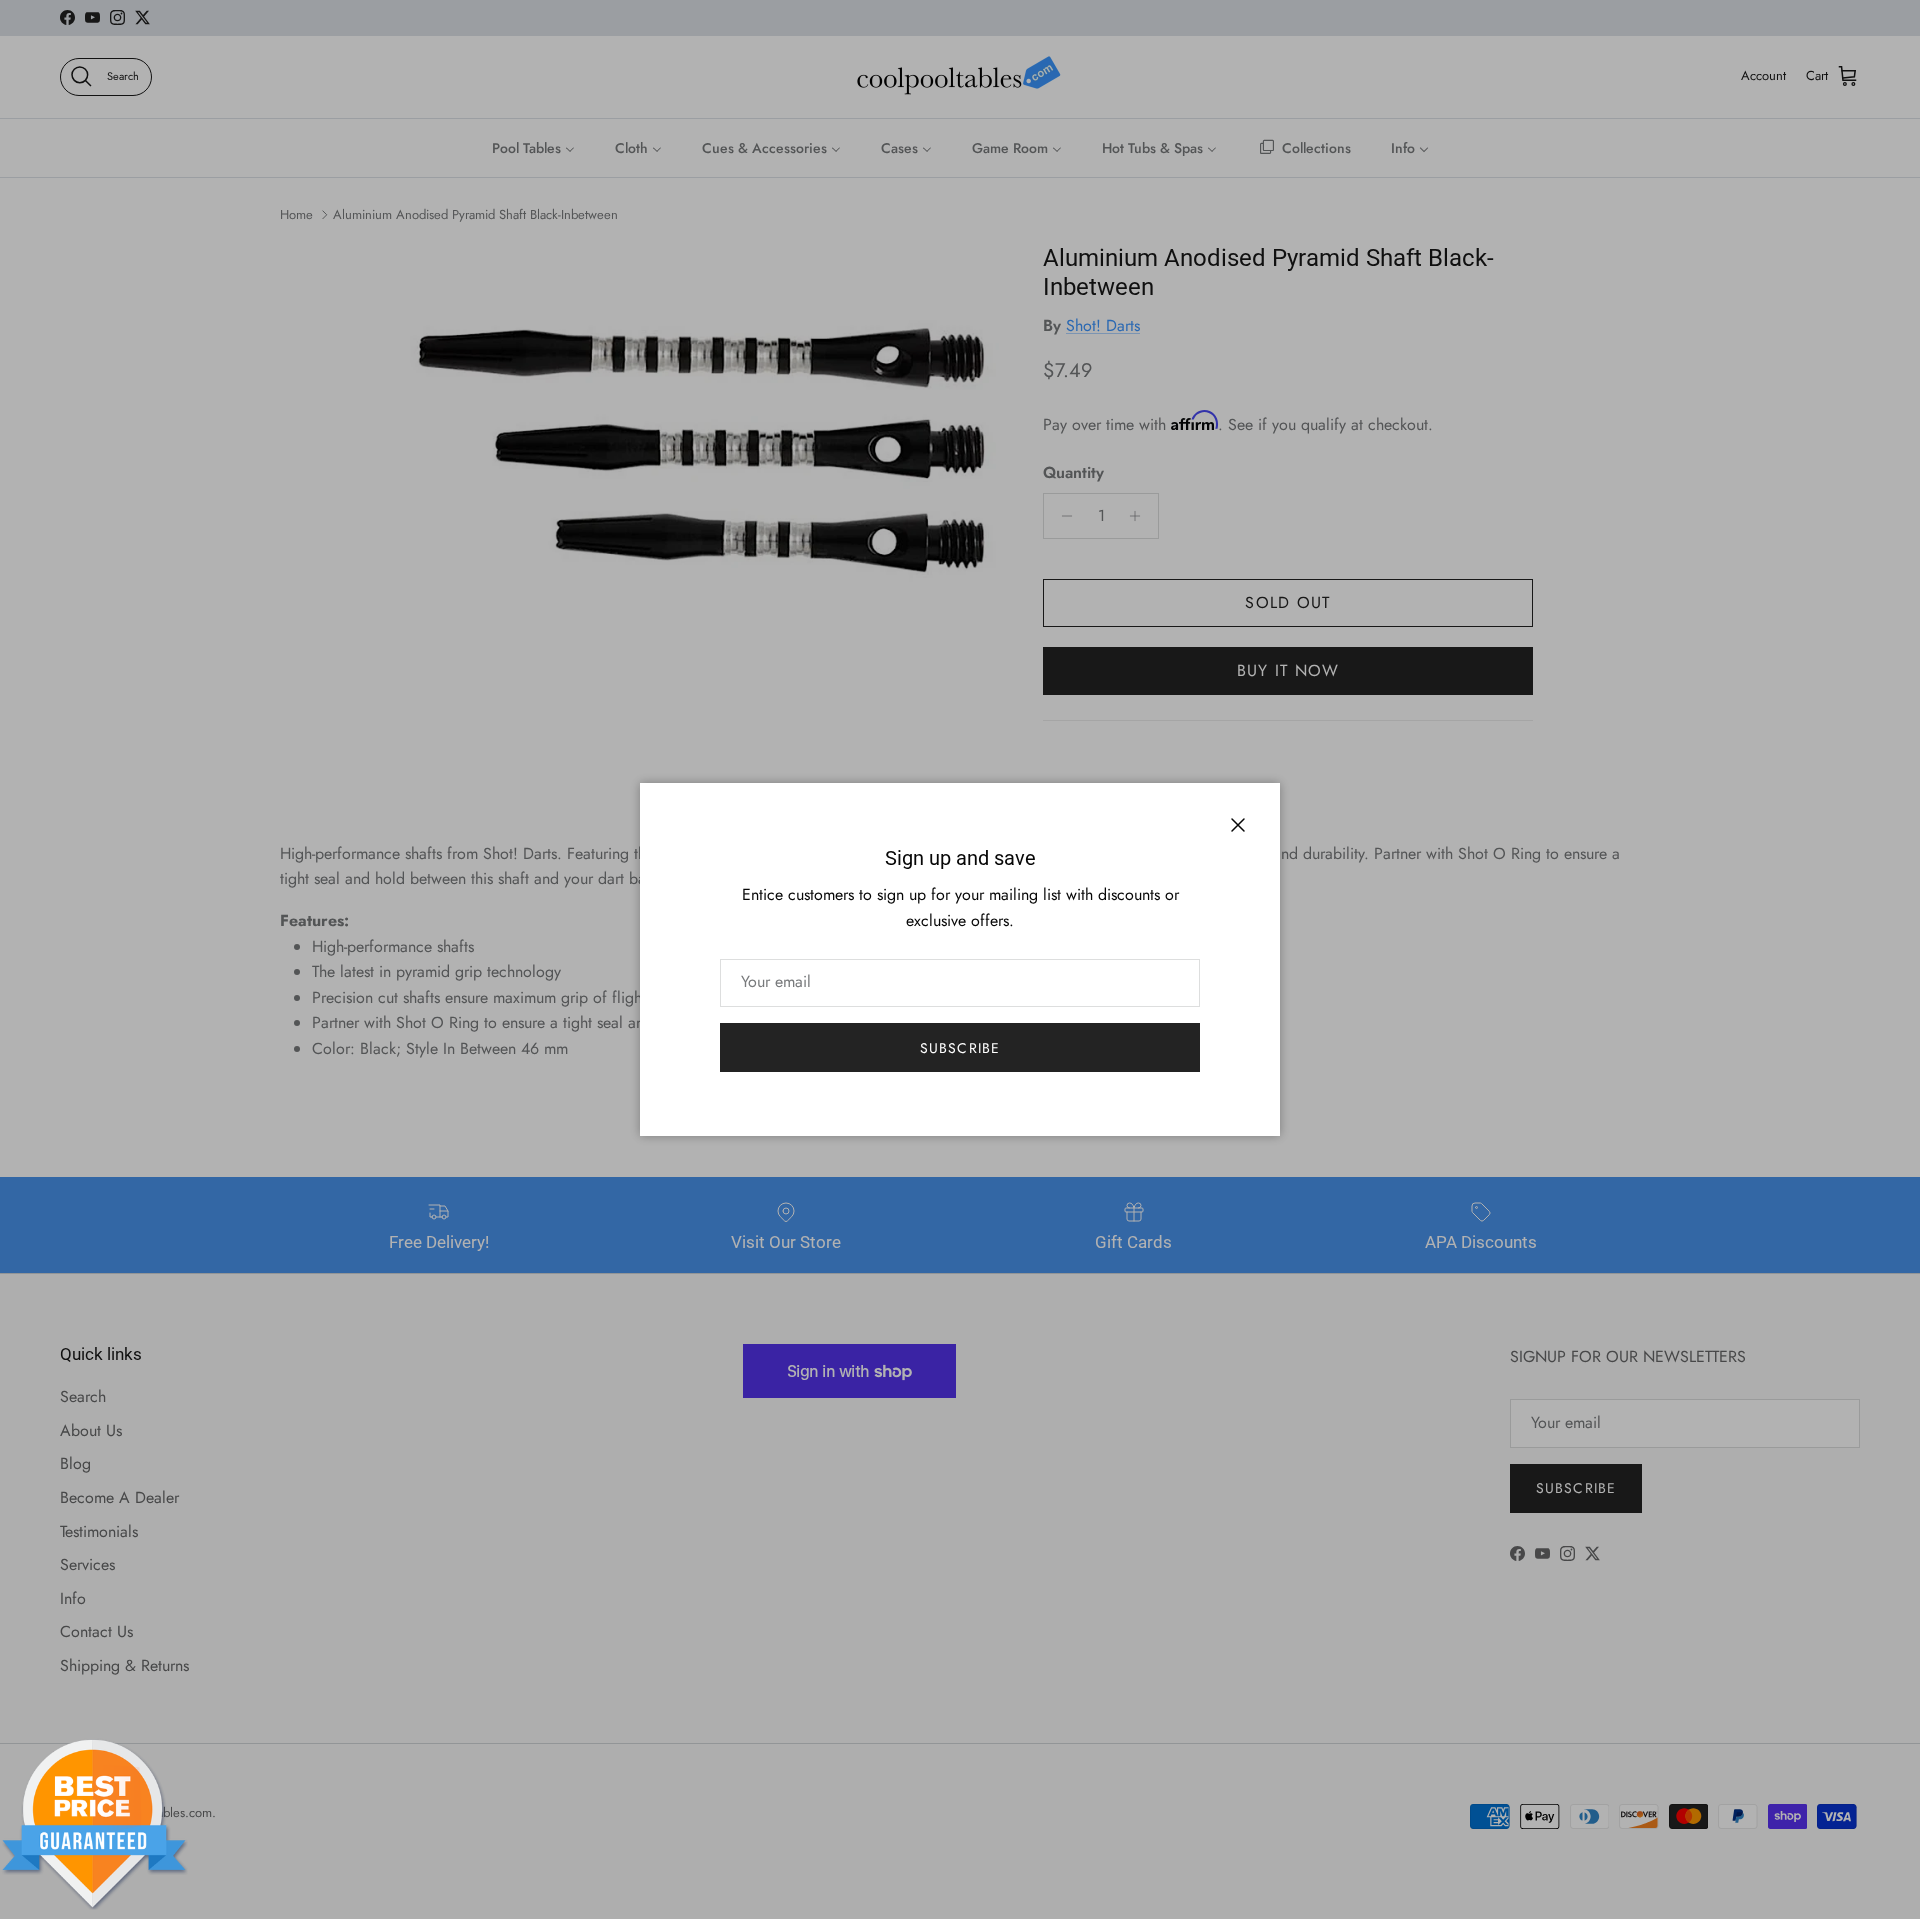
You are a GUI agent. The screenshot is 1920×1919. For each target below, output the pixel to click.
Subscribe (960, 1048)
